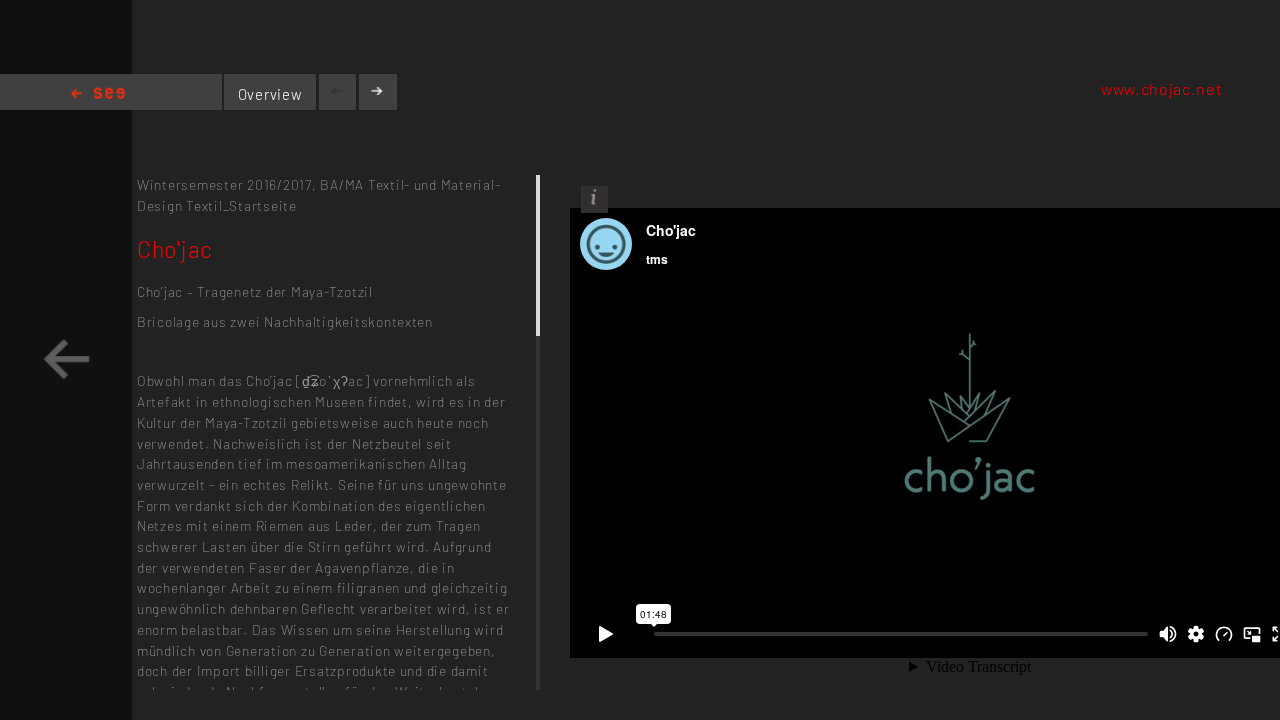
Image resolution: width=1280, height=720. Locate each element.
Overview (270, 94)
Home (98, 94)
